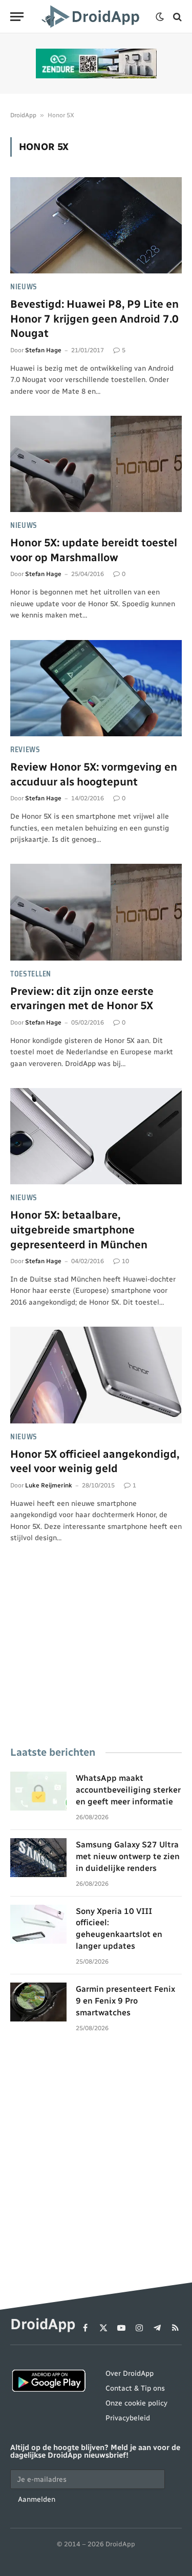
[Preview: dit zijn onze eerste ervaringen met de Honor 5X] (96, 912)
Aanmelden (37, 2499)
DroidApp (23, 115)
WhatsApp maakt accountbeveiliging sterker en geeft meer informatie (128, 1790)
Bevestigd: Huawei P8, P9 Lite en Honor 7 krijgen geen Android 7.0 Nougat (94, 318)
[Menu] (17, 17)
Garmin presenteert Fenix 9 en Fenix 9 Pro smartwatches (125, 2001)
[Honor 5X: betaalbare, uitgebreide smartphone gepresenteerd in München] (96, 1136)
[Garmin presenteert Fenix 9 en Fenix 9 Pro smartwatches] (38, 2002)
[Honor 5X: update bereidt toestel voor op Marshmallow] (96, 464)
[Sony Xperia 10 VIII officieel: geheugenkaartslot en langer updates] (38, 1924)
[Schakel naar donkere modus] (160, 17)
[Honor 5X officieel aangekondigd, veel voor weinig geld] (96, 1375)
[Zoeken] (176, 17)
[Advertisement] (96, 1659)
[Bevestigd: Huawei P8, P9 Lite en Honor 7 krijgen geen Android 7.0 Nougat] (96, 225)
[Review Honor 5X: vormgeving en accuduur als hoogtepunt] (96, 688)
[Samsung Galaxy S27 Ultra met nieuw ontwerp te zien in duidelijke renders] (38, 1858)
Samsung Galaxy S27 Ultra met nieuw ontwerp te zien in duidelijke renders (128, 1856)
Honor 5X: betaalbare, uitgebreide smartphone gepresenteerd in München (79, 1229)
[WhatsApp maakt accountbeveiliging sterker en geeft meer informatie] (38, 1791)
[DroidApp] (92, 17)
